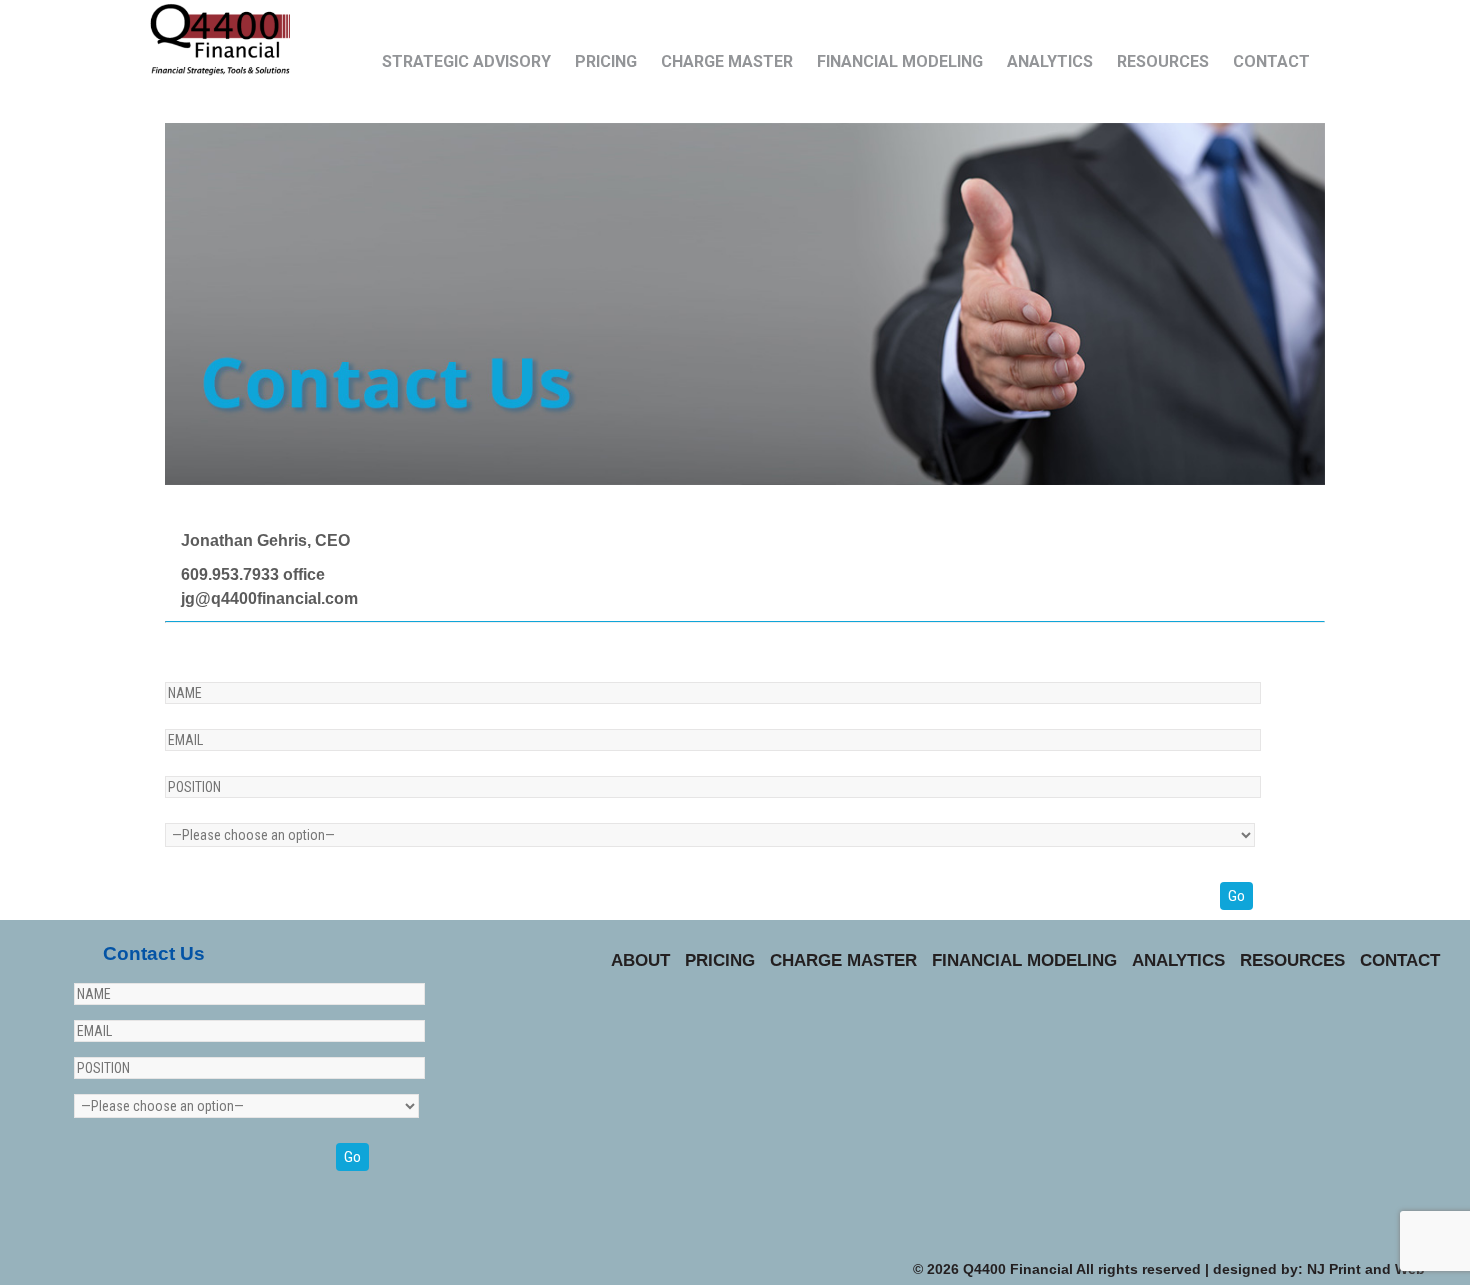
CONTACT (1271, 61)
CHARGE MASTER (727, 61)
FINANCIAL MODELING (900, 61)
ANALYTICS (1050, 61)
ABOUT (640, 960)
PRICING (606, 61)
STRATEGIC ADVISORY (466, 61)
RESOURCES (1163, 61)
